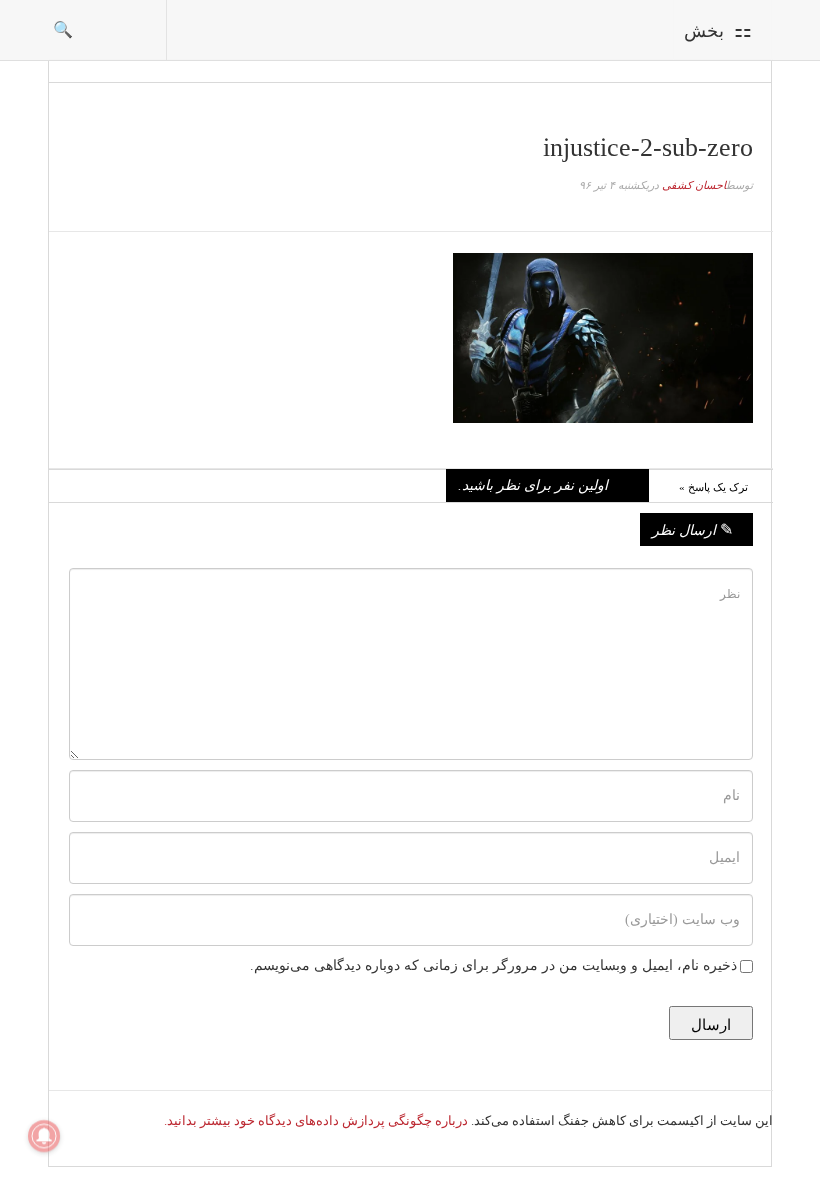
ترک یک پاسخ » (713, 487)
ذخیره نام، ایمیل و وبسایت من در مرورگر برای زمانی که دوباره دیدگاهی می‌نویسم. (493, 965)
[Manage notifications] (44, 1136)
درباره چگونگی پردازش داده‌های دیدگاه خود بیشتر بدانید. (316, 1120)
